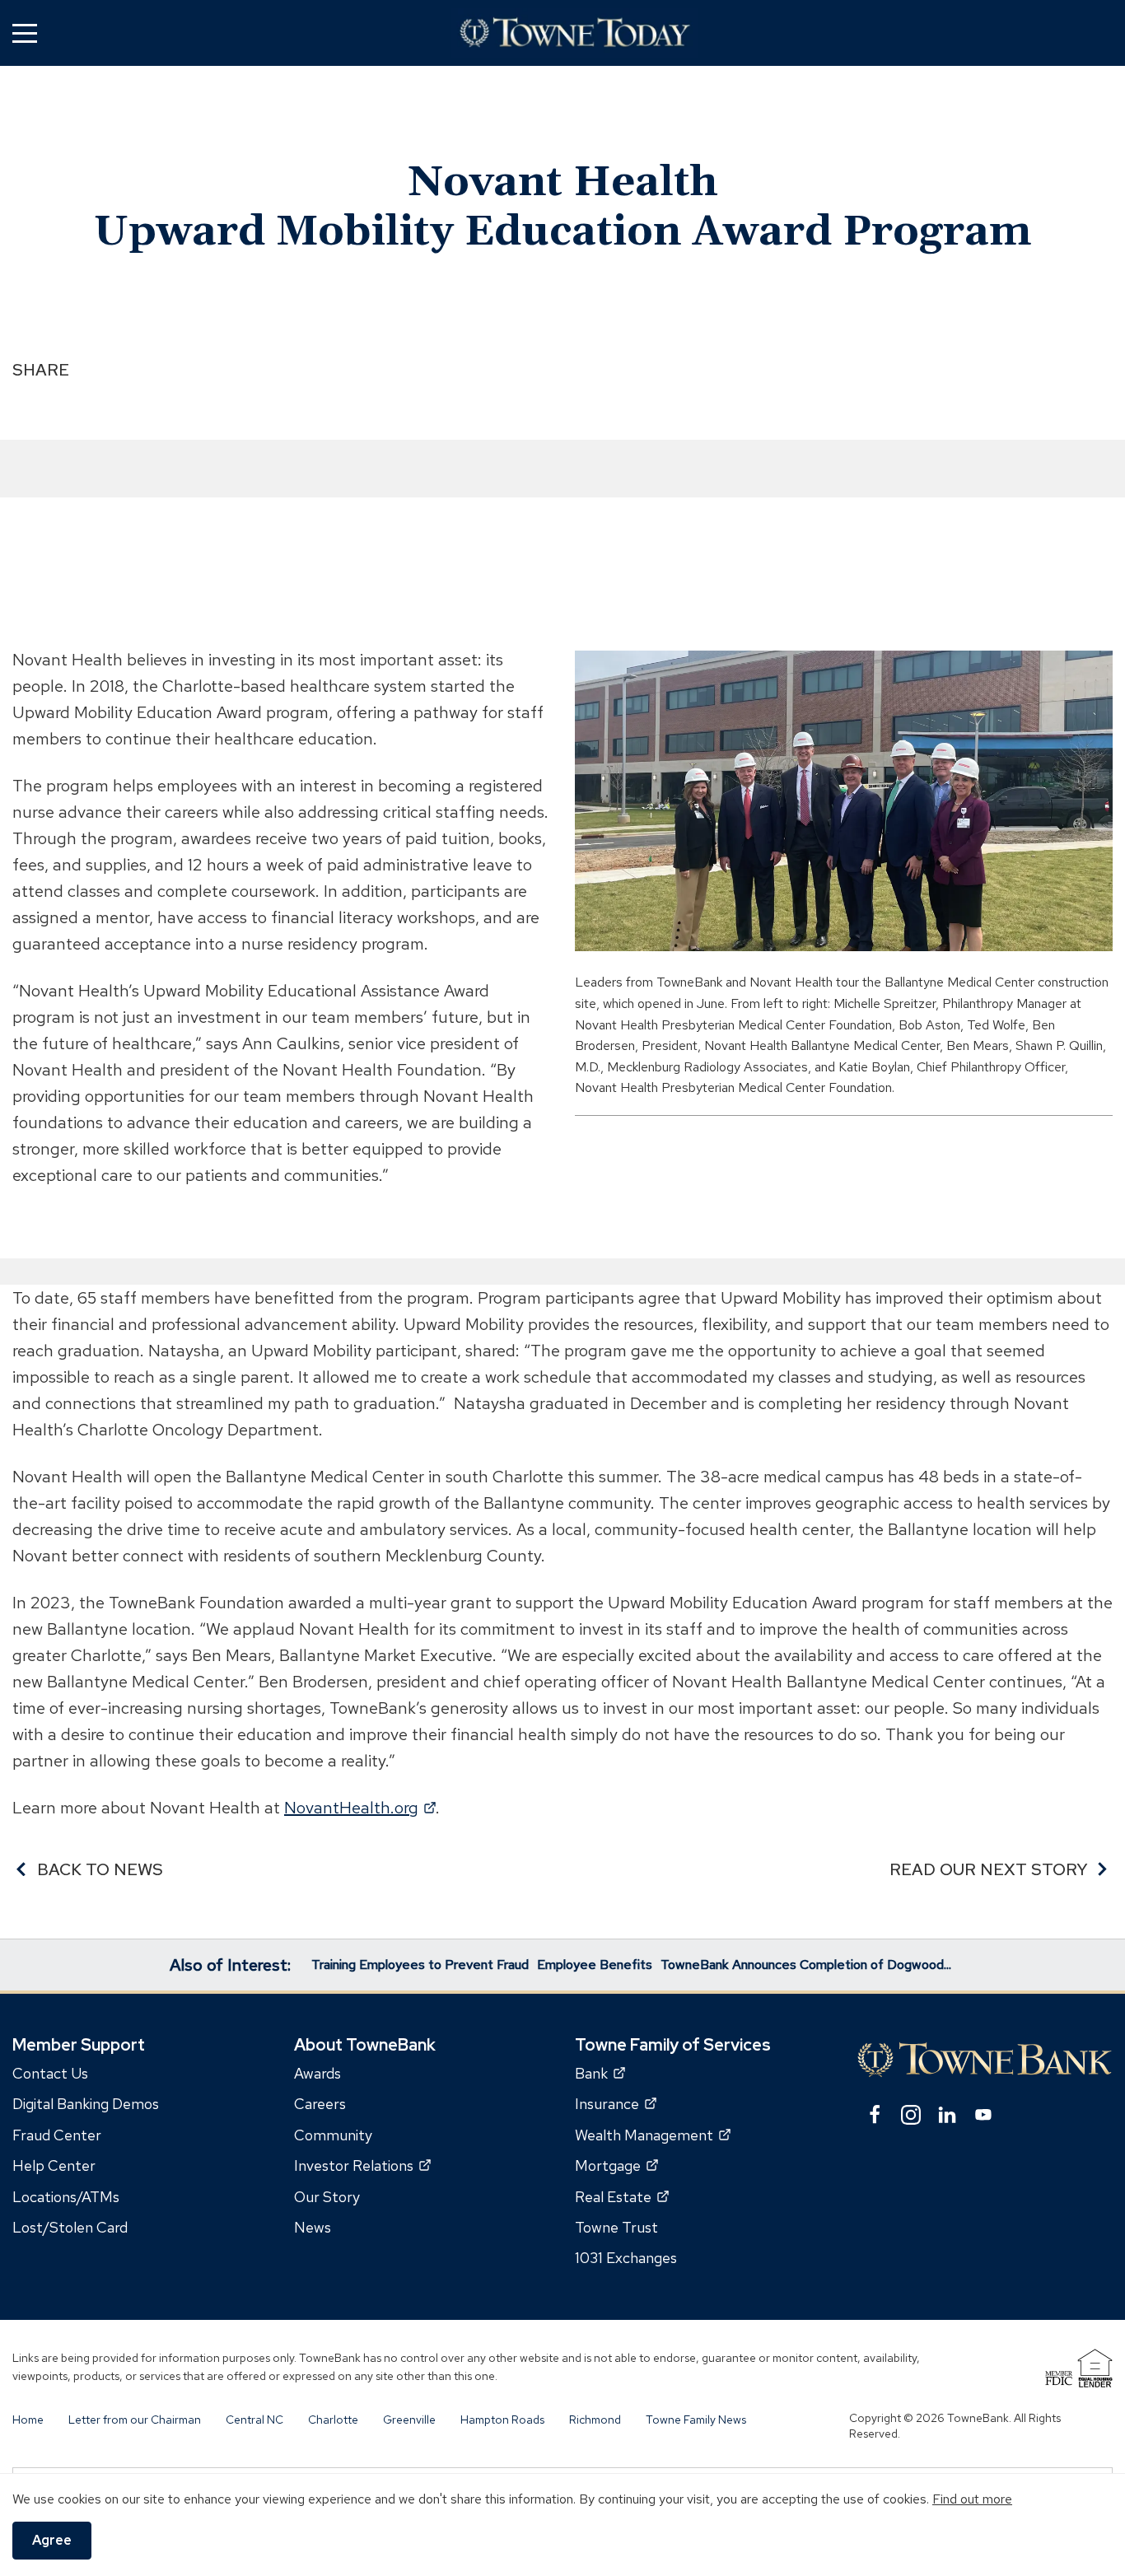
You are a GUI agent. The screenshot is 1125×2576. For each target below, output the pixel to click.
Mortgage (616, 2165)
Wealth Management (653, 2135)
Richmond (595, 2420)
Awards (317, 2073)
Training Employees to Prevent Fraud (420, 1965)
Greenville (409, 2420)
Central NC (254, 2420)
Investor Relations (362, 2165)
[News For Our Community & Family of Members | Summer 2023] (575, 33)
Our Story (327, 2197)
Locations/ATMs (66, 2197)
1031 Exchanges (626, 2259)
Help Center (54, 2165)
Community (333, 2135)
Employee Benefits (595, 1965)
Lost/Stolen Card (70, 2227)
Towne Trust (616, 2227)
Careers (320, 2105)
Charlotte (333, 2420)
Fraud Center (57, 2135)
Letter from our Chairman (135, 2420)
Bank (600, 2073)
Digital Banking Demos (86, 2105)
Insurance (616, 2105)
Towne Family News (696, 2420)
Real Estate (622, 2197)
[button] (25, 33)
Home (28, 2420)
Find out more (972, 2499)
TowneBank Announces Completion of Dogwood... (806, 1965)
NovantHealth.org (360, 1808)
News (313, 2227)
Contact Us (50, 2073)
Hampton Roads (502, 2420)
